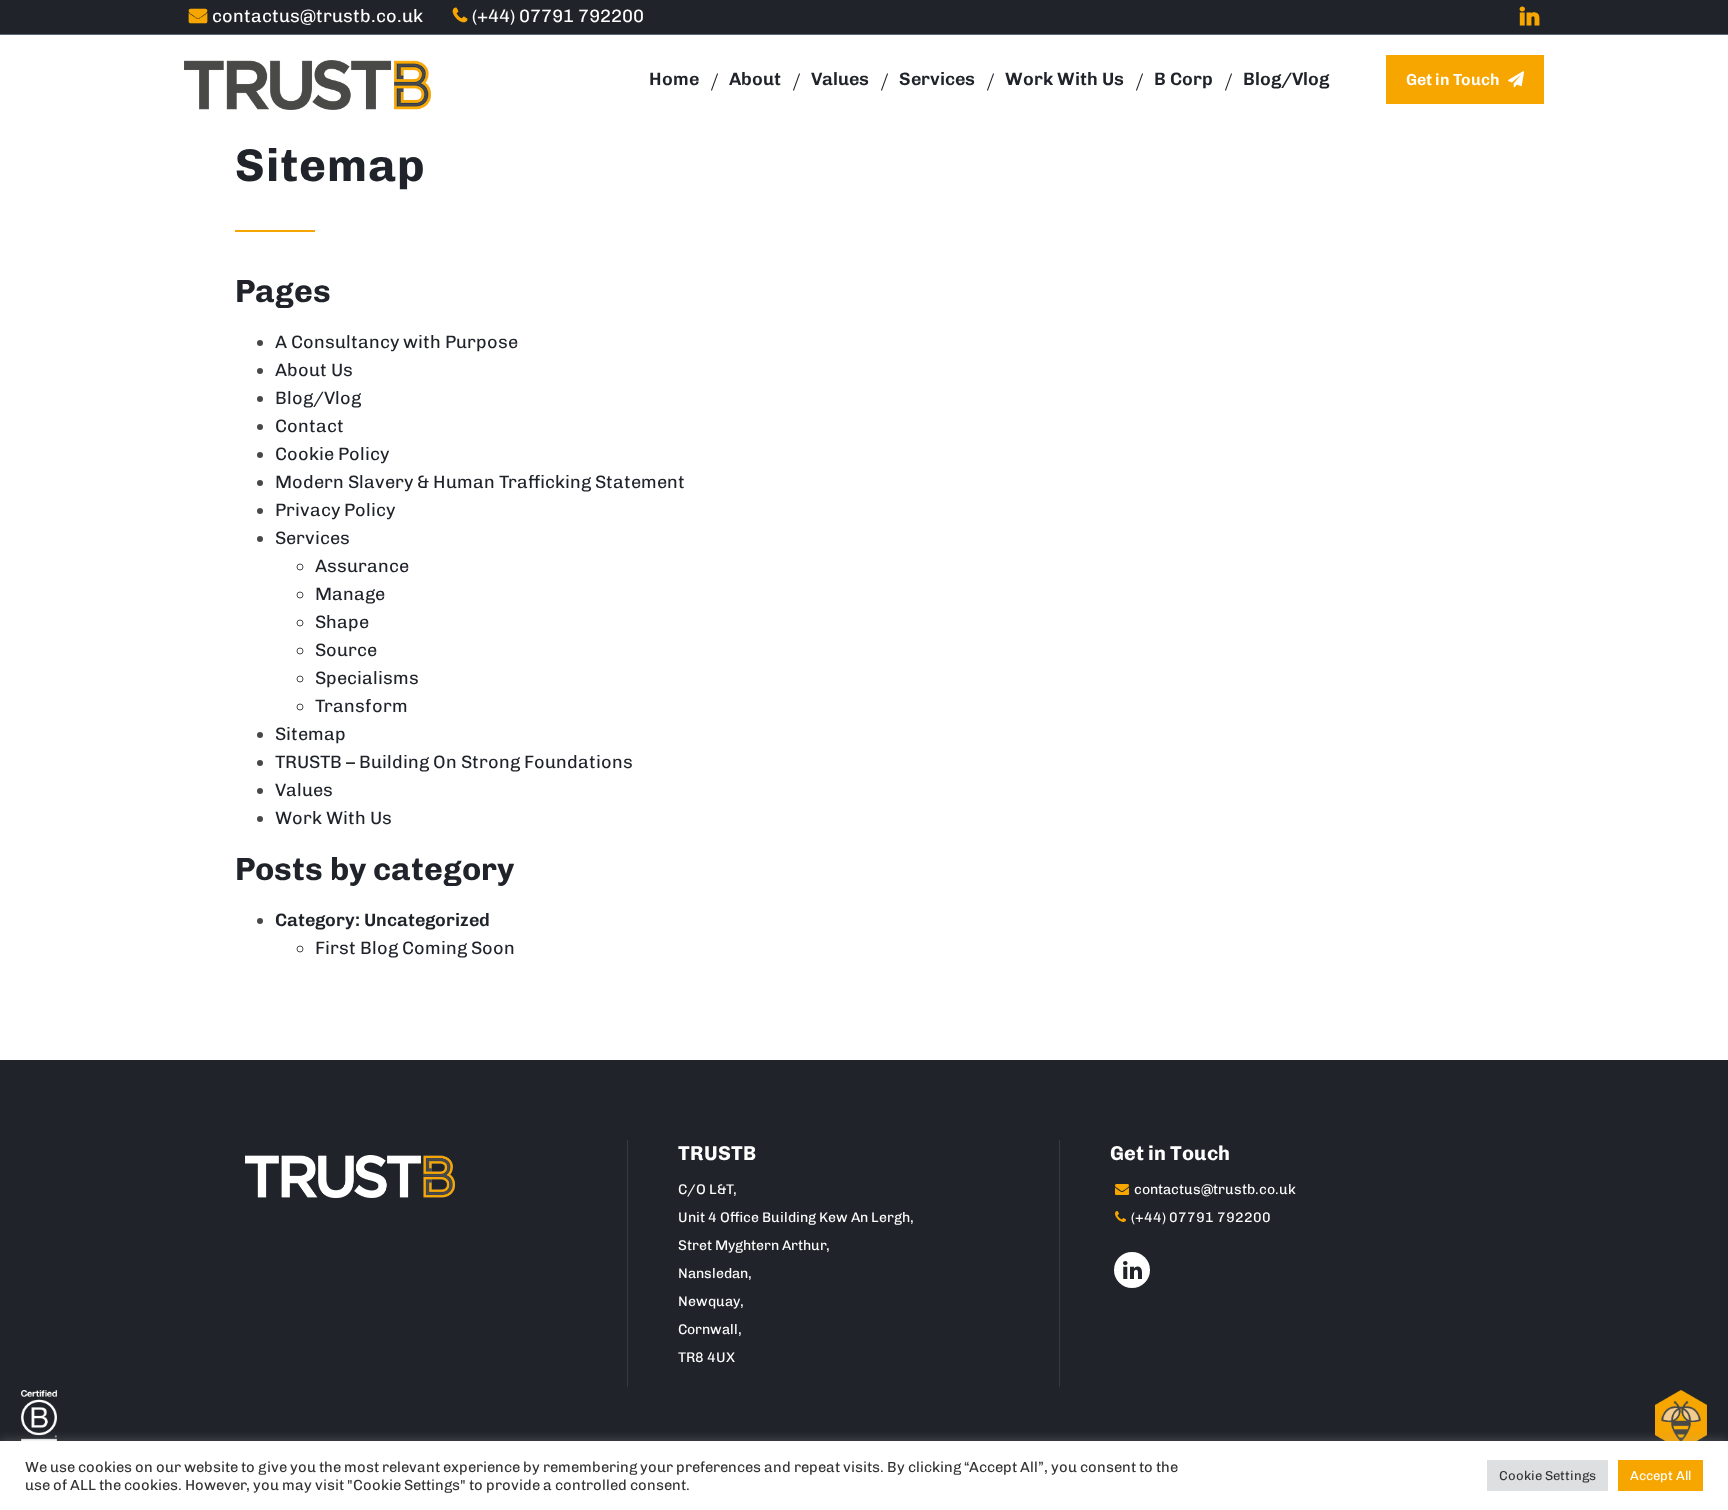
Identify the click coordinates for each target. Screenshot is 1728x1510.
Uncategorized (427, 920)
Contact (309, 426)
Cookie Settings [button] (1547, 1475)
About (755, 79)
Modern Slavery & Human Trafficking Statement (480, 482)
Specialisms (367, 678)
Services (937, 79)
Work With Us (1064, 79)
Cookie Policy (332, 454)
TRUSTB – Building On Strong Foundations (454, 762)
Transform (361, 706)
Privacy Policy (335, 510)
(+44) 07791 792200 (558, 16)
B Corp (1183, 79)
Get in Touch (1454, 79)
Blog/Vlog (1286, 79)
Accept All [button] (1660, 1475)
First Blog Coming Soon (415, 948)
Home (674, 79)
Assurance (362, 566)
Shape (342, 622)
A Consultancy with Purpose (396, 342)
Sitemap (310, 734)
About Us (314, 370)
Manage (350, 594)
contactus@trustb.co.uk (317, 16)
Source (346, 650)
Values (840, 79)
